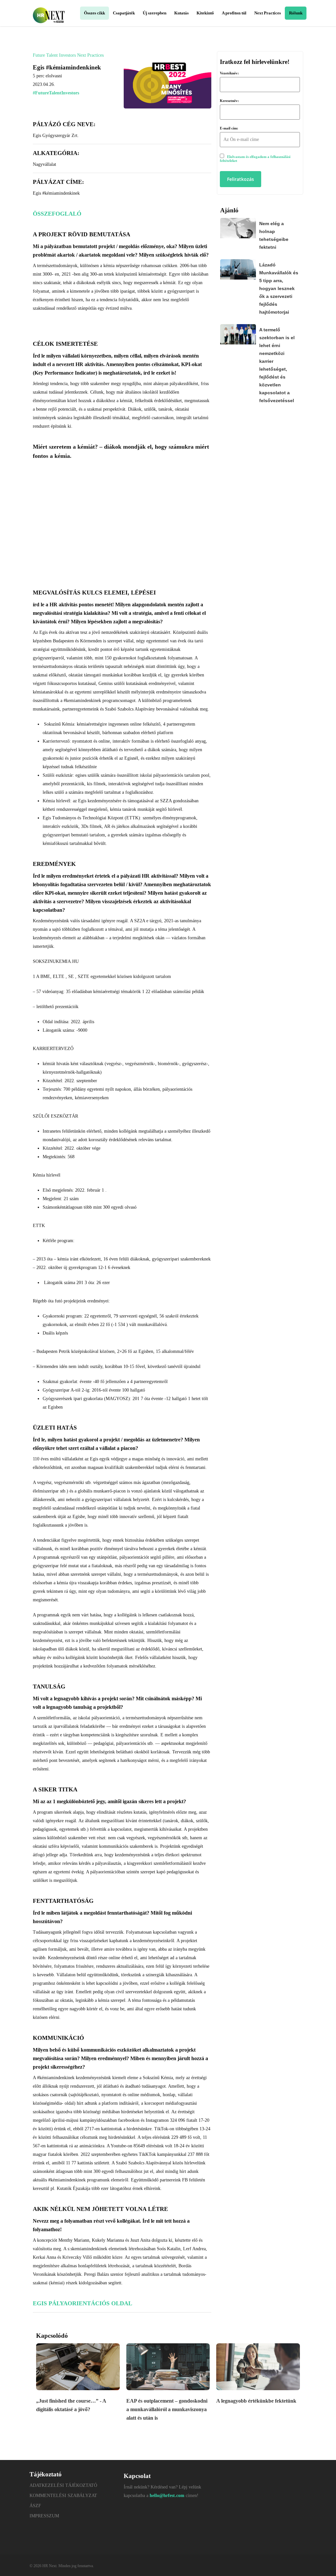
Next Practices (90, 55)
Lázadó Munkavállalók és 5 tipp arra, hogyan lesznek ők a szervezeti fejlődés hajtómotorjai (279, 288)
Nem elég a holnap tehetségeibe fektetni (274, 235)
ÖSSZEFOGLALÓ (57, 214)
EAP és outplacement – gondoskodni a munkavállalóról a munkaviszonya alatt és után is (167, 2409)
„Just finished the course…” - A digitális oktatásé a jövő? (71, 2405)
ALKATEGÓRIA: (56, 153)
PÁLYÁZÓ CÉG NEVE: (64, 124)
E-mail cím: (229, 128)
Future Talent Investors (54, 55)
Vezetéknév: (229, 73)
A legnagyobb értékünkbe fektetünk (256, 2401)
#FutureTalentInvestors (56, 93)
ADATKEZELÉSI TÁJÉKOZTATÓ (63, 2485)
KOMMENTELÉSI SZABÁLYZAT (63, 2496)
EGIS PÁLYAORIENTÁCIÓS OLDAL (83, 2303)
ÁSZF (35, 2506)
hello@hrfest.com (167, 2496)
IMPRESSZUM (44, 2516)
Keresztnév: (229, 101)
